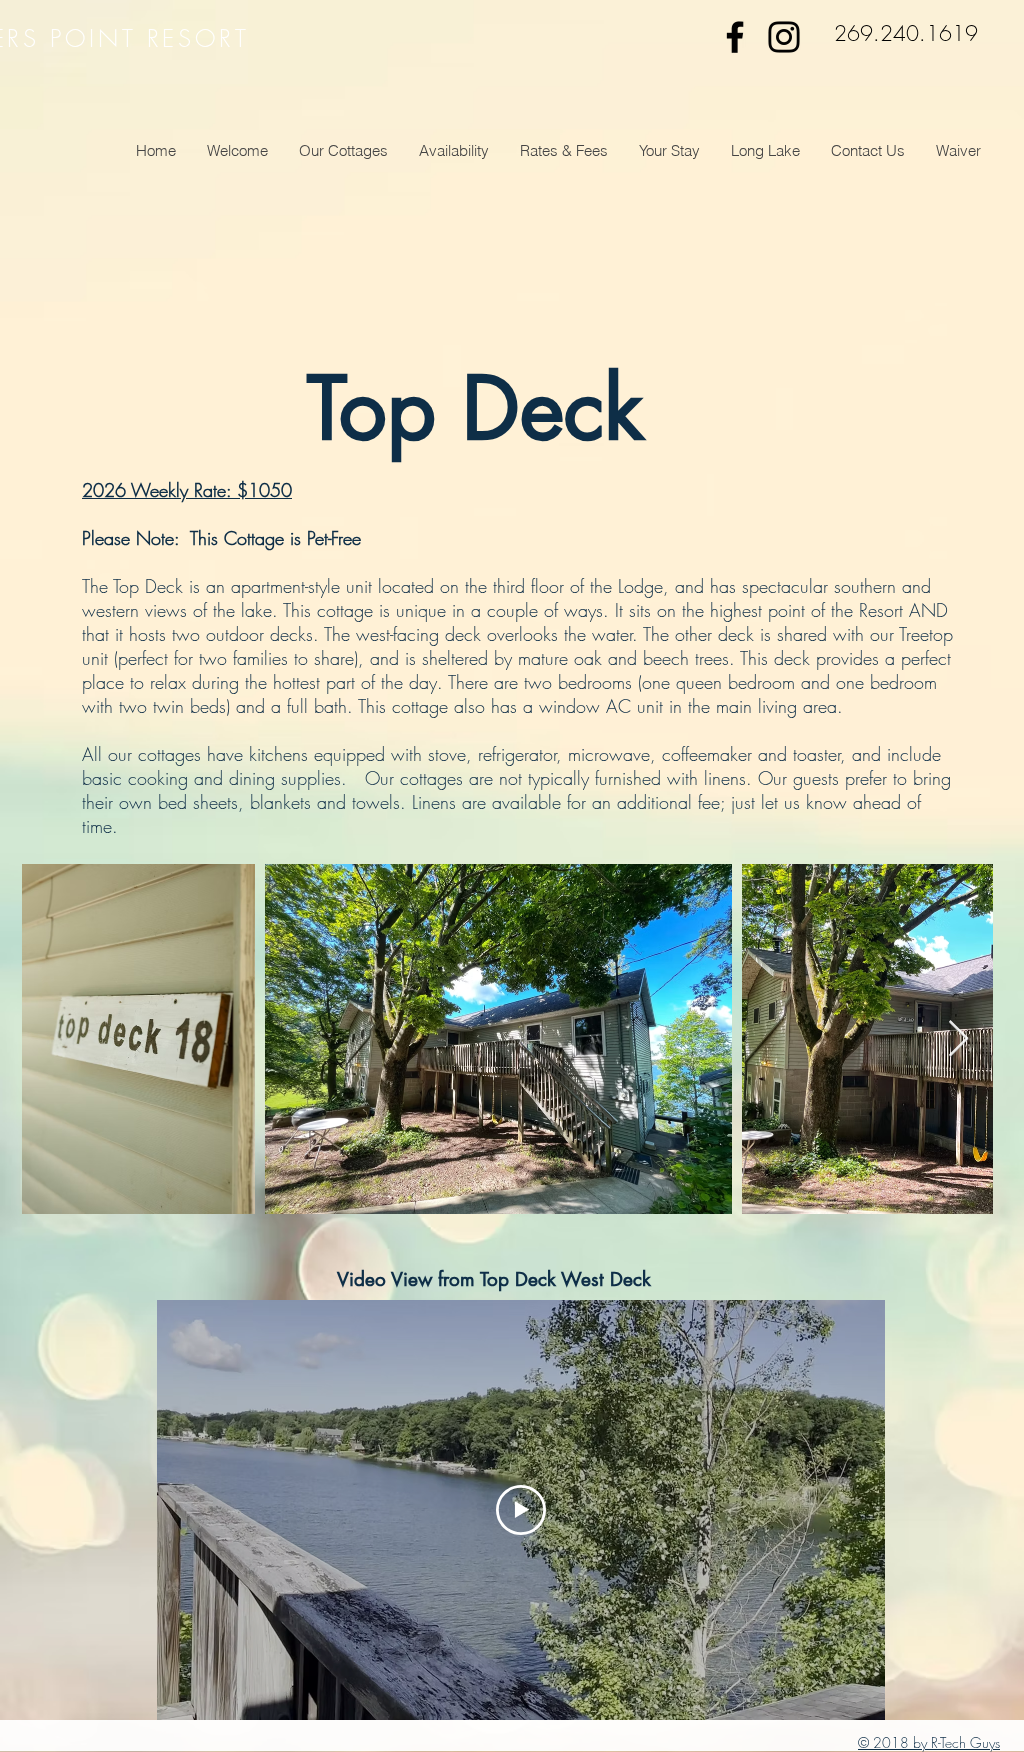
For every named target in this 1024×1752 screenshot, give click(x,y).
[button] (343, 151)
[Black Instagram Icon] (784, 37)
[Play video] (521, 1510)
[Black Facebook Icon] (735, 37)
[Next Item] (958, 1039)
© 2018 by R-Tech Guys (929, 1742)
